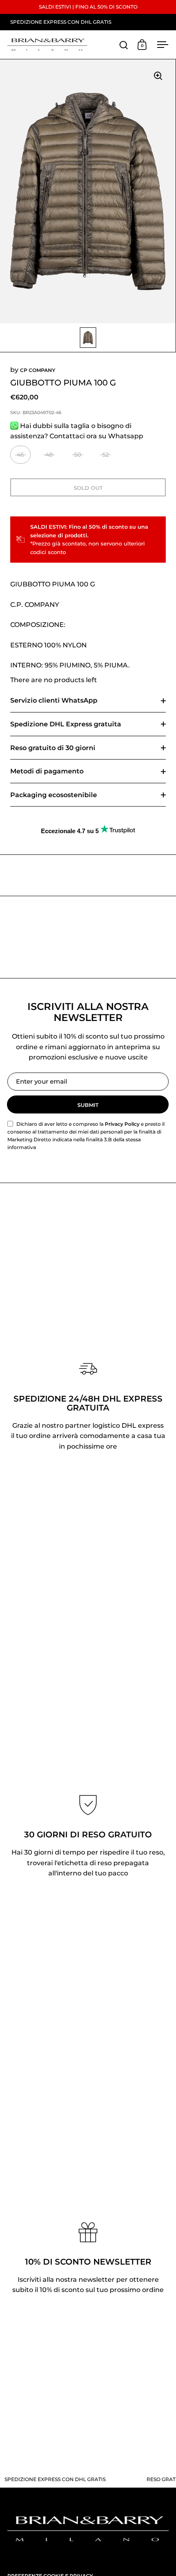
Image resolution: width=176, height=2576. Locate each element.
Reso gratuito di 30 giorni (53, 748)
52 (106, 455)
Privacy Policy (122, 1124)
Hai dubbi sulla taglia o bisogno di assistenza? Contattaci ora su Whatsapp (77, 431)
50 (78, 455)
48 (49, 455)
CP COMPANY (38, 370)
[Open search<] (124, 45)
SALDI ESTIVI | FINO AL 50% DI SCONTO (88, 7)
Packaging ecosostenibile (54, 795)
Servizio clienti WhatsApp (54, 700)
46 (20, 455)
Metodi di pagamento (47, 771)
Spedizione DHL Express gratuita (66, 724)
